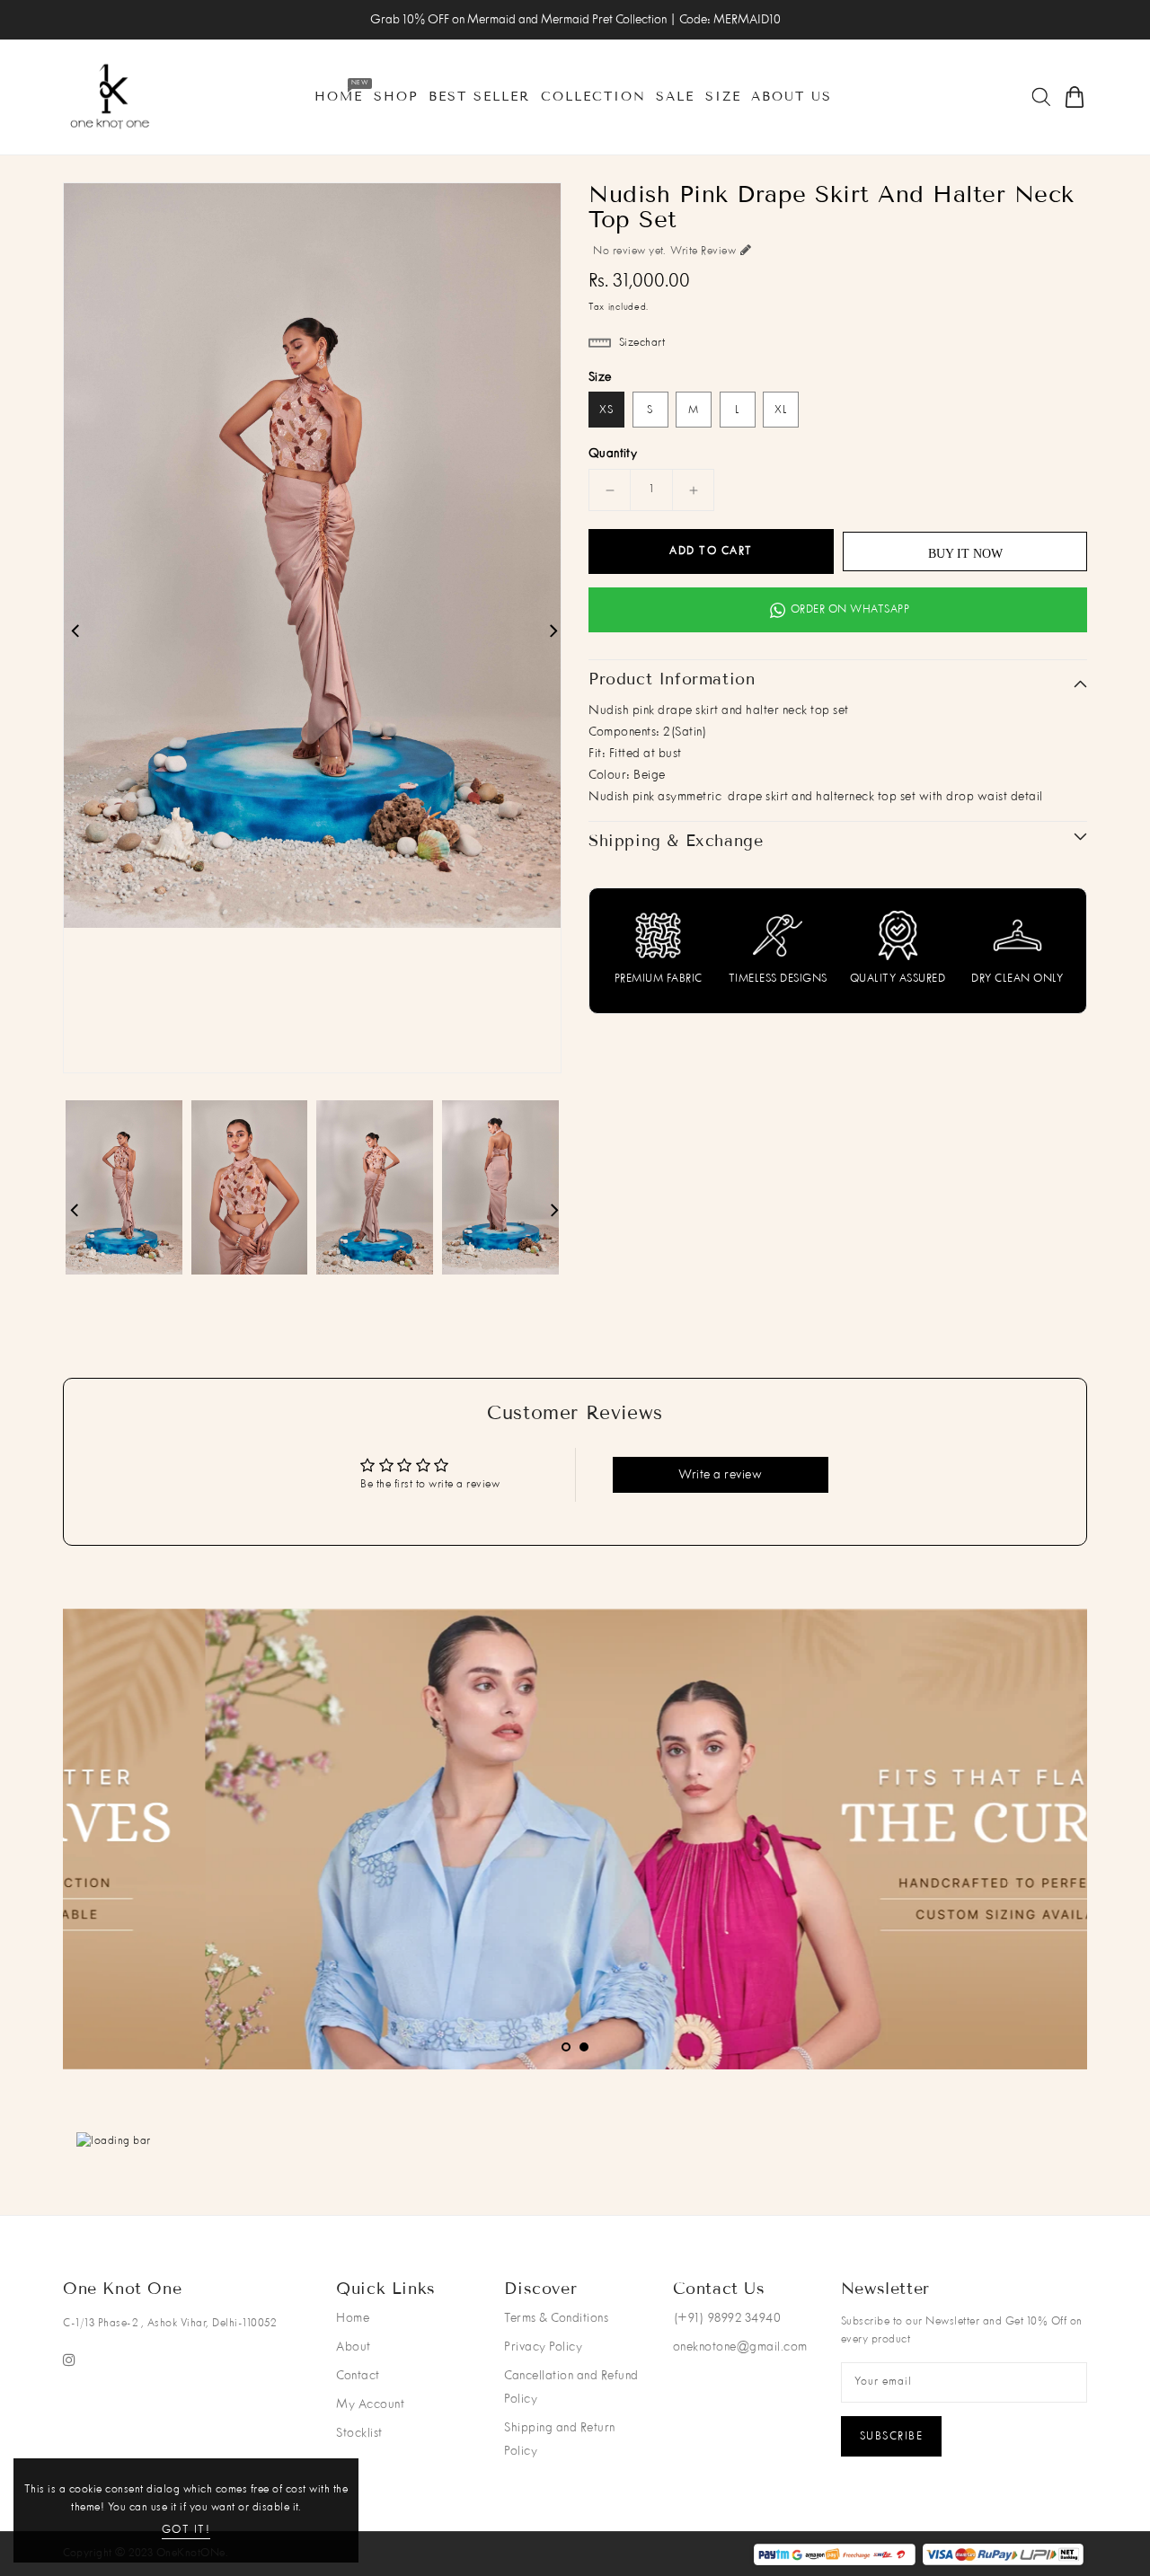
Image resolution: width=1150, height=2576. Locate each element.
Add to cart (711, 551)
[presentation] (138, 1842)
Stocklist (359, 2433)
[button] (566, 2047)
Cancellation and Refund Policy (571, 2387)
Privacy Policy (543, 2347)
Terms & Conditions (556, 2318)
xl (781, 410)
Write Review (703, 251)
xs (606, 410)
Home (353, 2318)
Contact (358, 2376)
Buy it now (965, 554)
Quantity (613, 454)
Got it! (186, 2530)
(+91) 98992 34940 (727, 2318)
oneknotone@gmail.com (740, 2347)
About (354, 2347)
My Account (370, 2404)
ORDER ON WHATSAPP (850, 610)
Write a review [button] (720, 1475)
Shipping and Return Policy (560, 2439)
